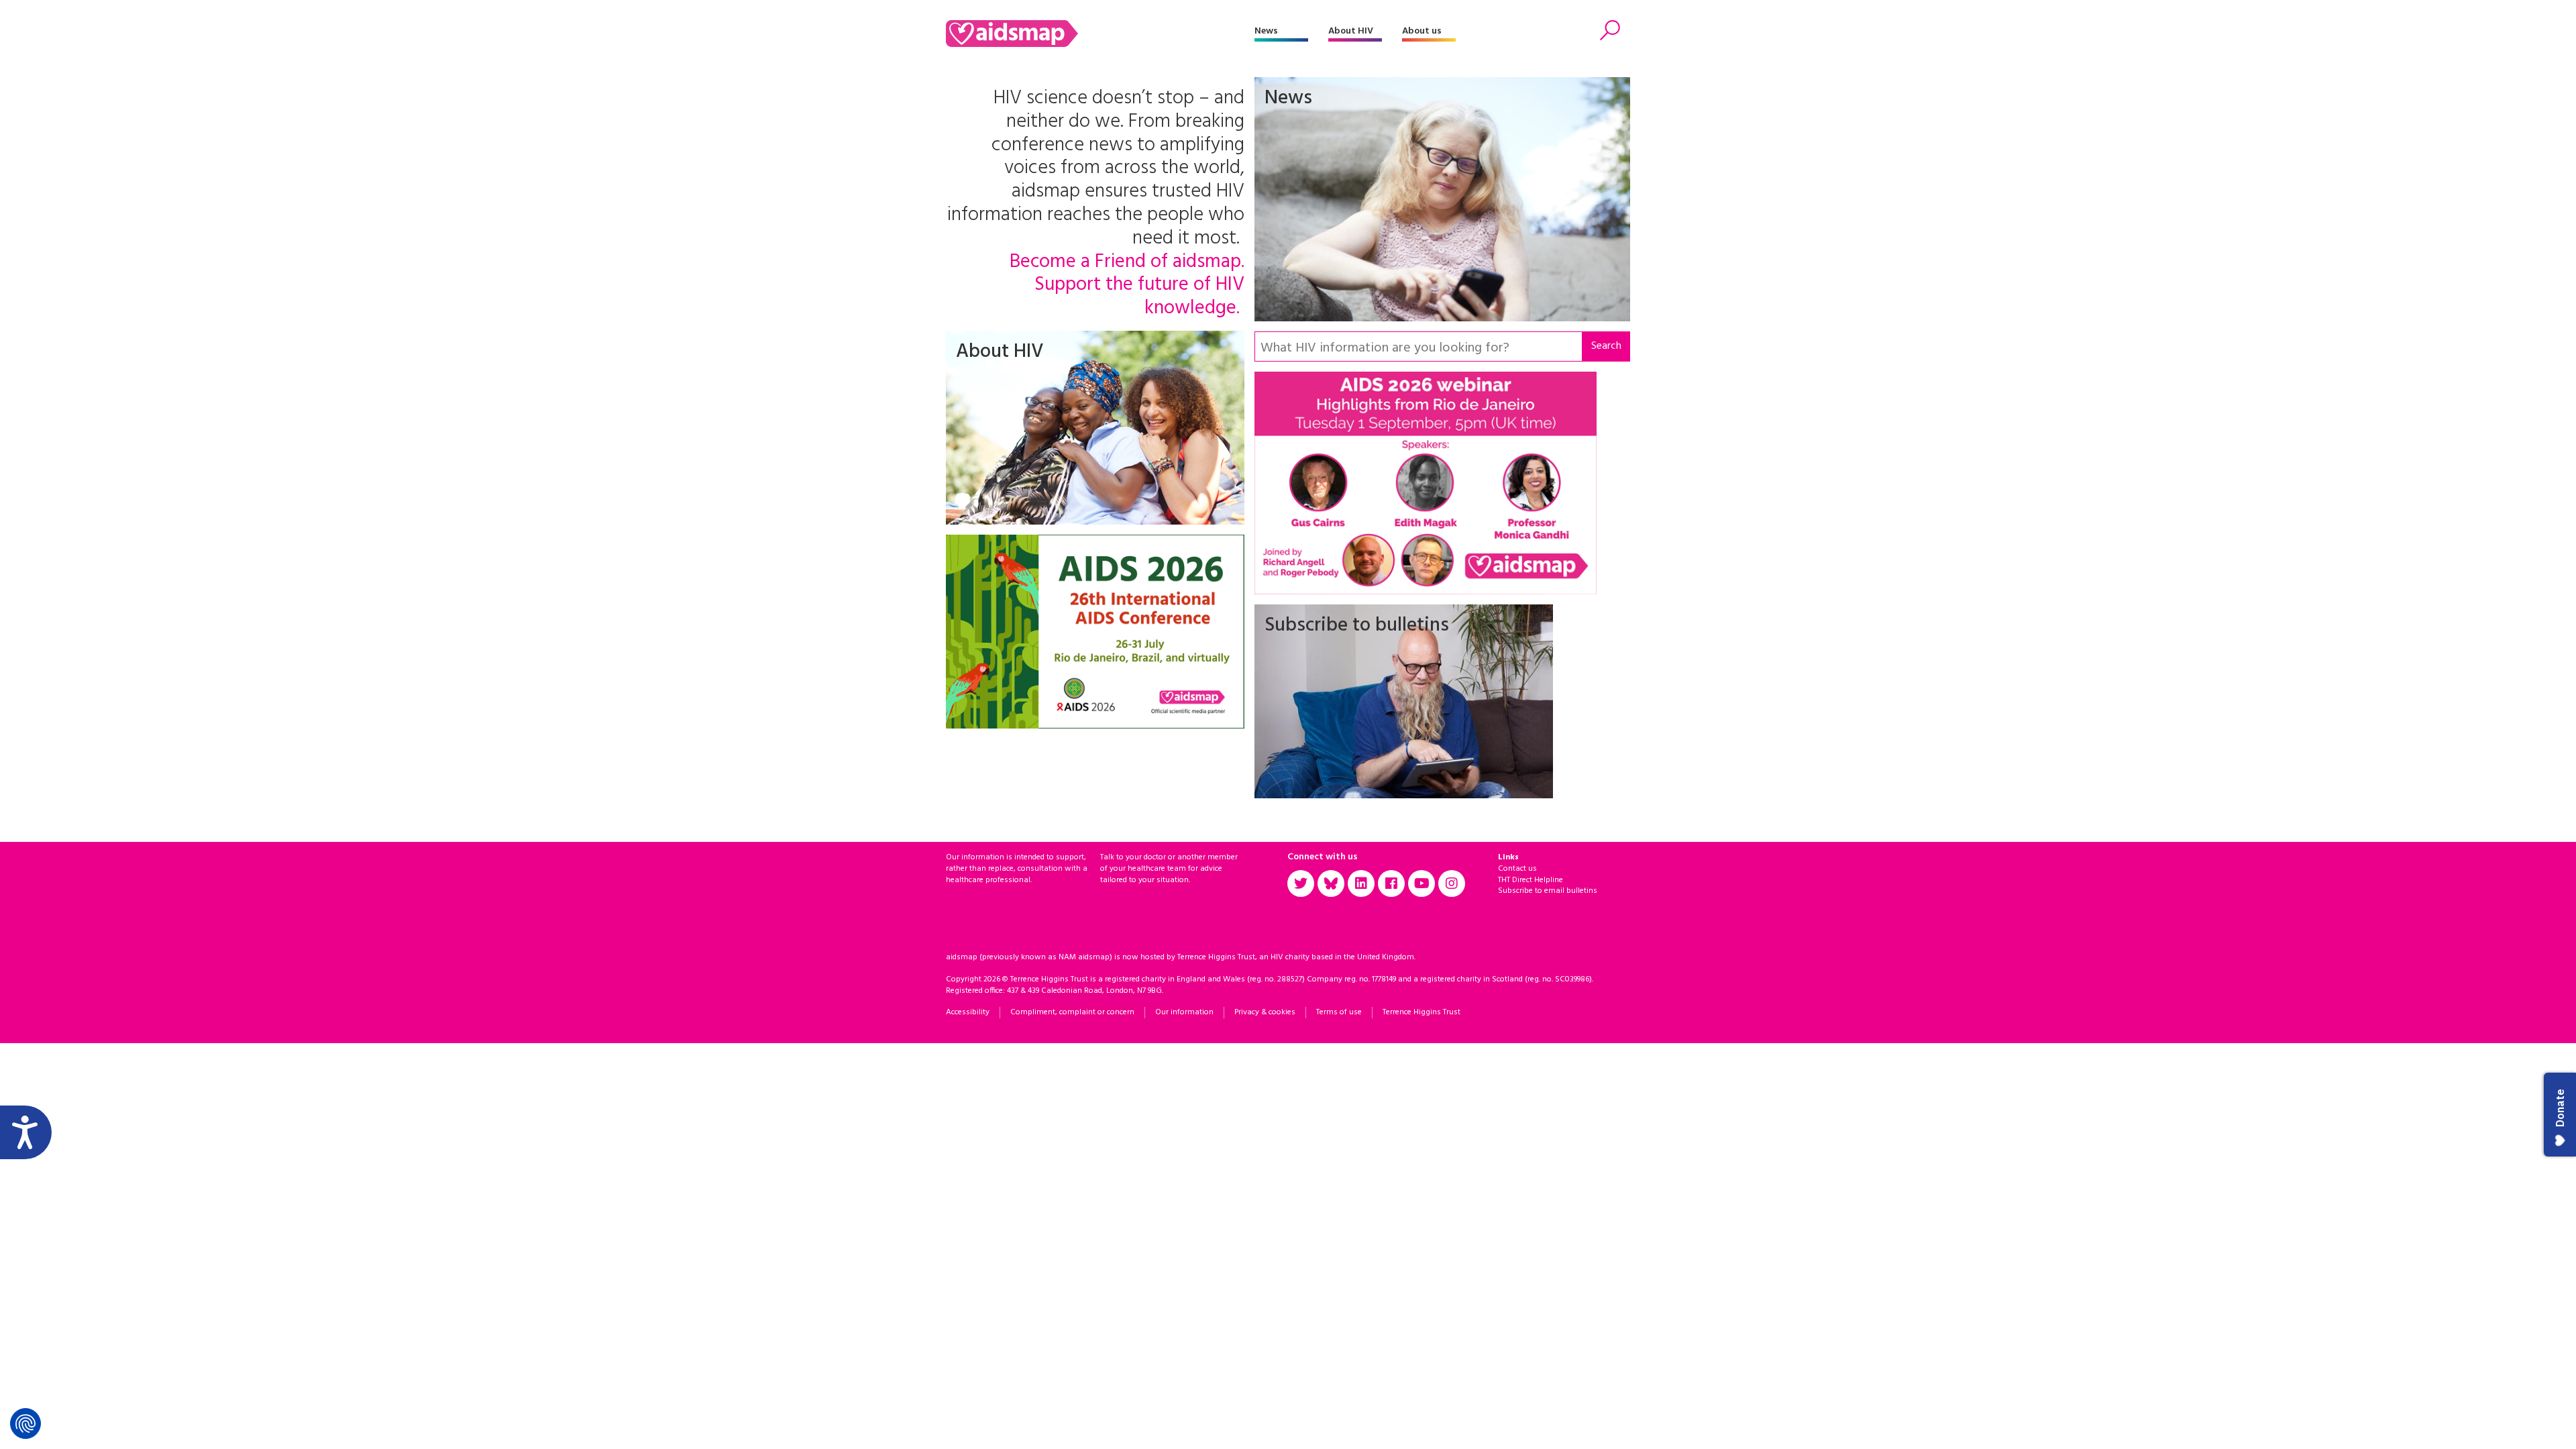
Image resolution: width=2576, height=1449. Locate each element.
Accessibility (968, 1012)
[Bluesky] (1331, 883)
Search (1606, 346)
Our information (1184, 1012)
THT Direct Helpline (1531, 880)
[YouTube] (1421, 883)
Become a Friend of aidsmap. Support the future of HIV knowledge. (1127, 286)
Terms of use (1339, 1012)
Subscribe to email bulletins (1548, 891)
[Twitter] (1301, 883)
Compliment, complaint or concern (1072, 1012)
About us (1422, 31)
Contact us (1517, 869)
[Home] (1100, 34)
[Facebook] (1391, 883)
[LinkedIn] (1361, 883)
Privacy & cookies (1265, 1012)
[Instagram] (1452, 883)
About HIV (1351, 31)
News (1266, 31)
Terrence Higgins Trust (1421, 1012)
